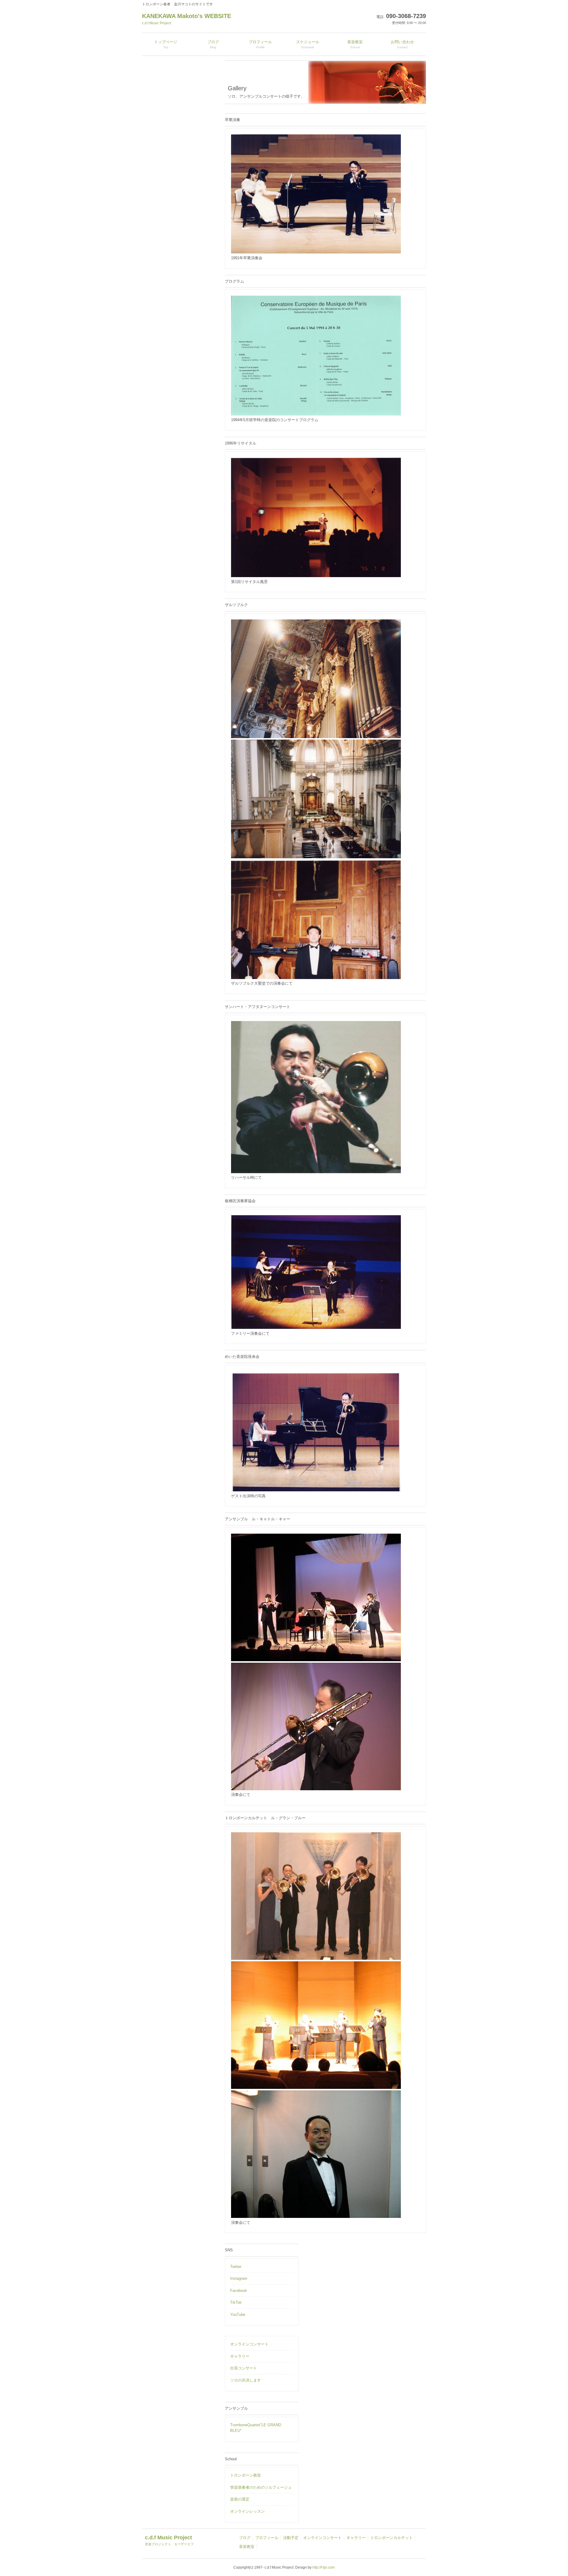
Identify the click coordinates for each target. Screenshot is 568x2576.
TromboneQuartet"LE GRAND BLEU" (256, 2428)
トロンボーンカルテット (392, 2538)
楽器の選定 (240, 2499)
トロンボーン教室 (246, 2475)
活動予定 (291, 2538)
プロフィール (267, 2538)
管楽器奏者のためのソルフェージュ (261, 2487)
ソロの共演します (246, 2380)
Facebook (239, 2291)
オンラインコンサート (249, 2344)
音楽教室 (247, 2547)
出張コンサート (244, 2368)
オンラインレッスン (247, 2511)
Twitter (236, 2267)
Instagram (239, 2278)
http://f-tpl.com (323, 2567)
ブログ (245, 2538)
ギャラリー (240, 2356)
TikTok (236, 2302)
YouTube (238, 2315)
